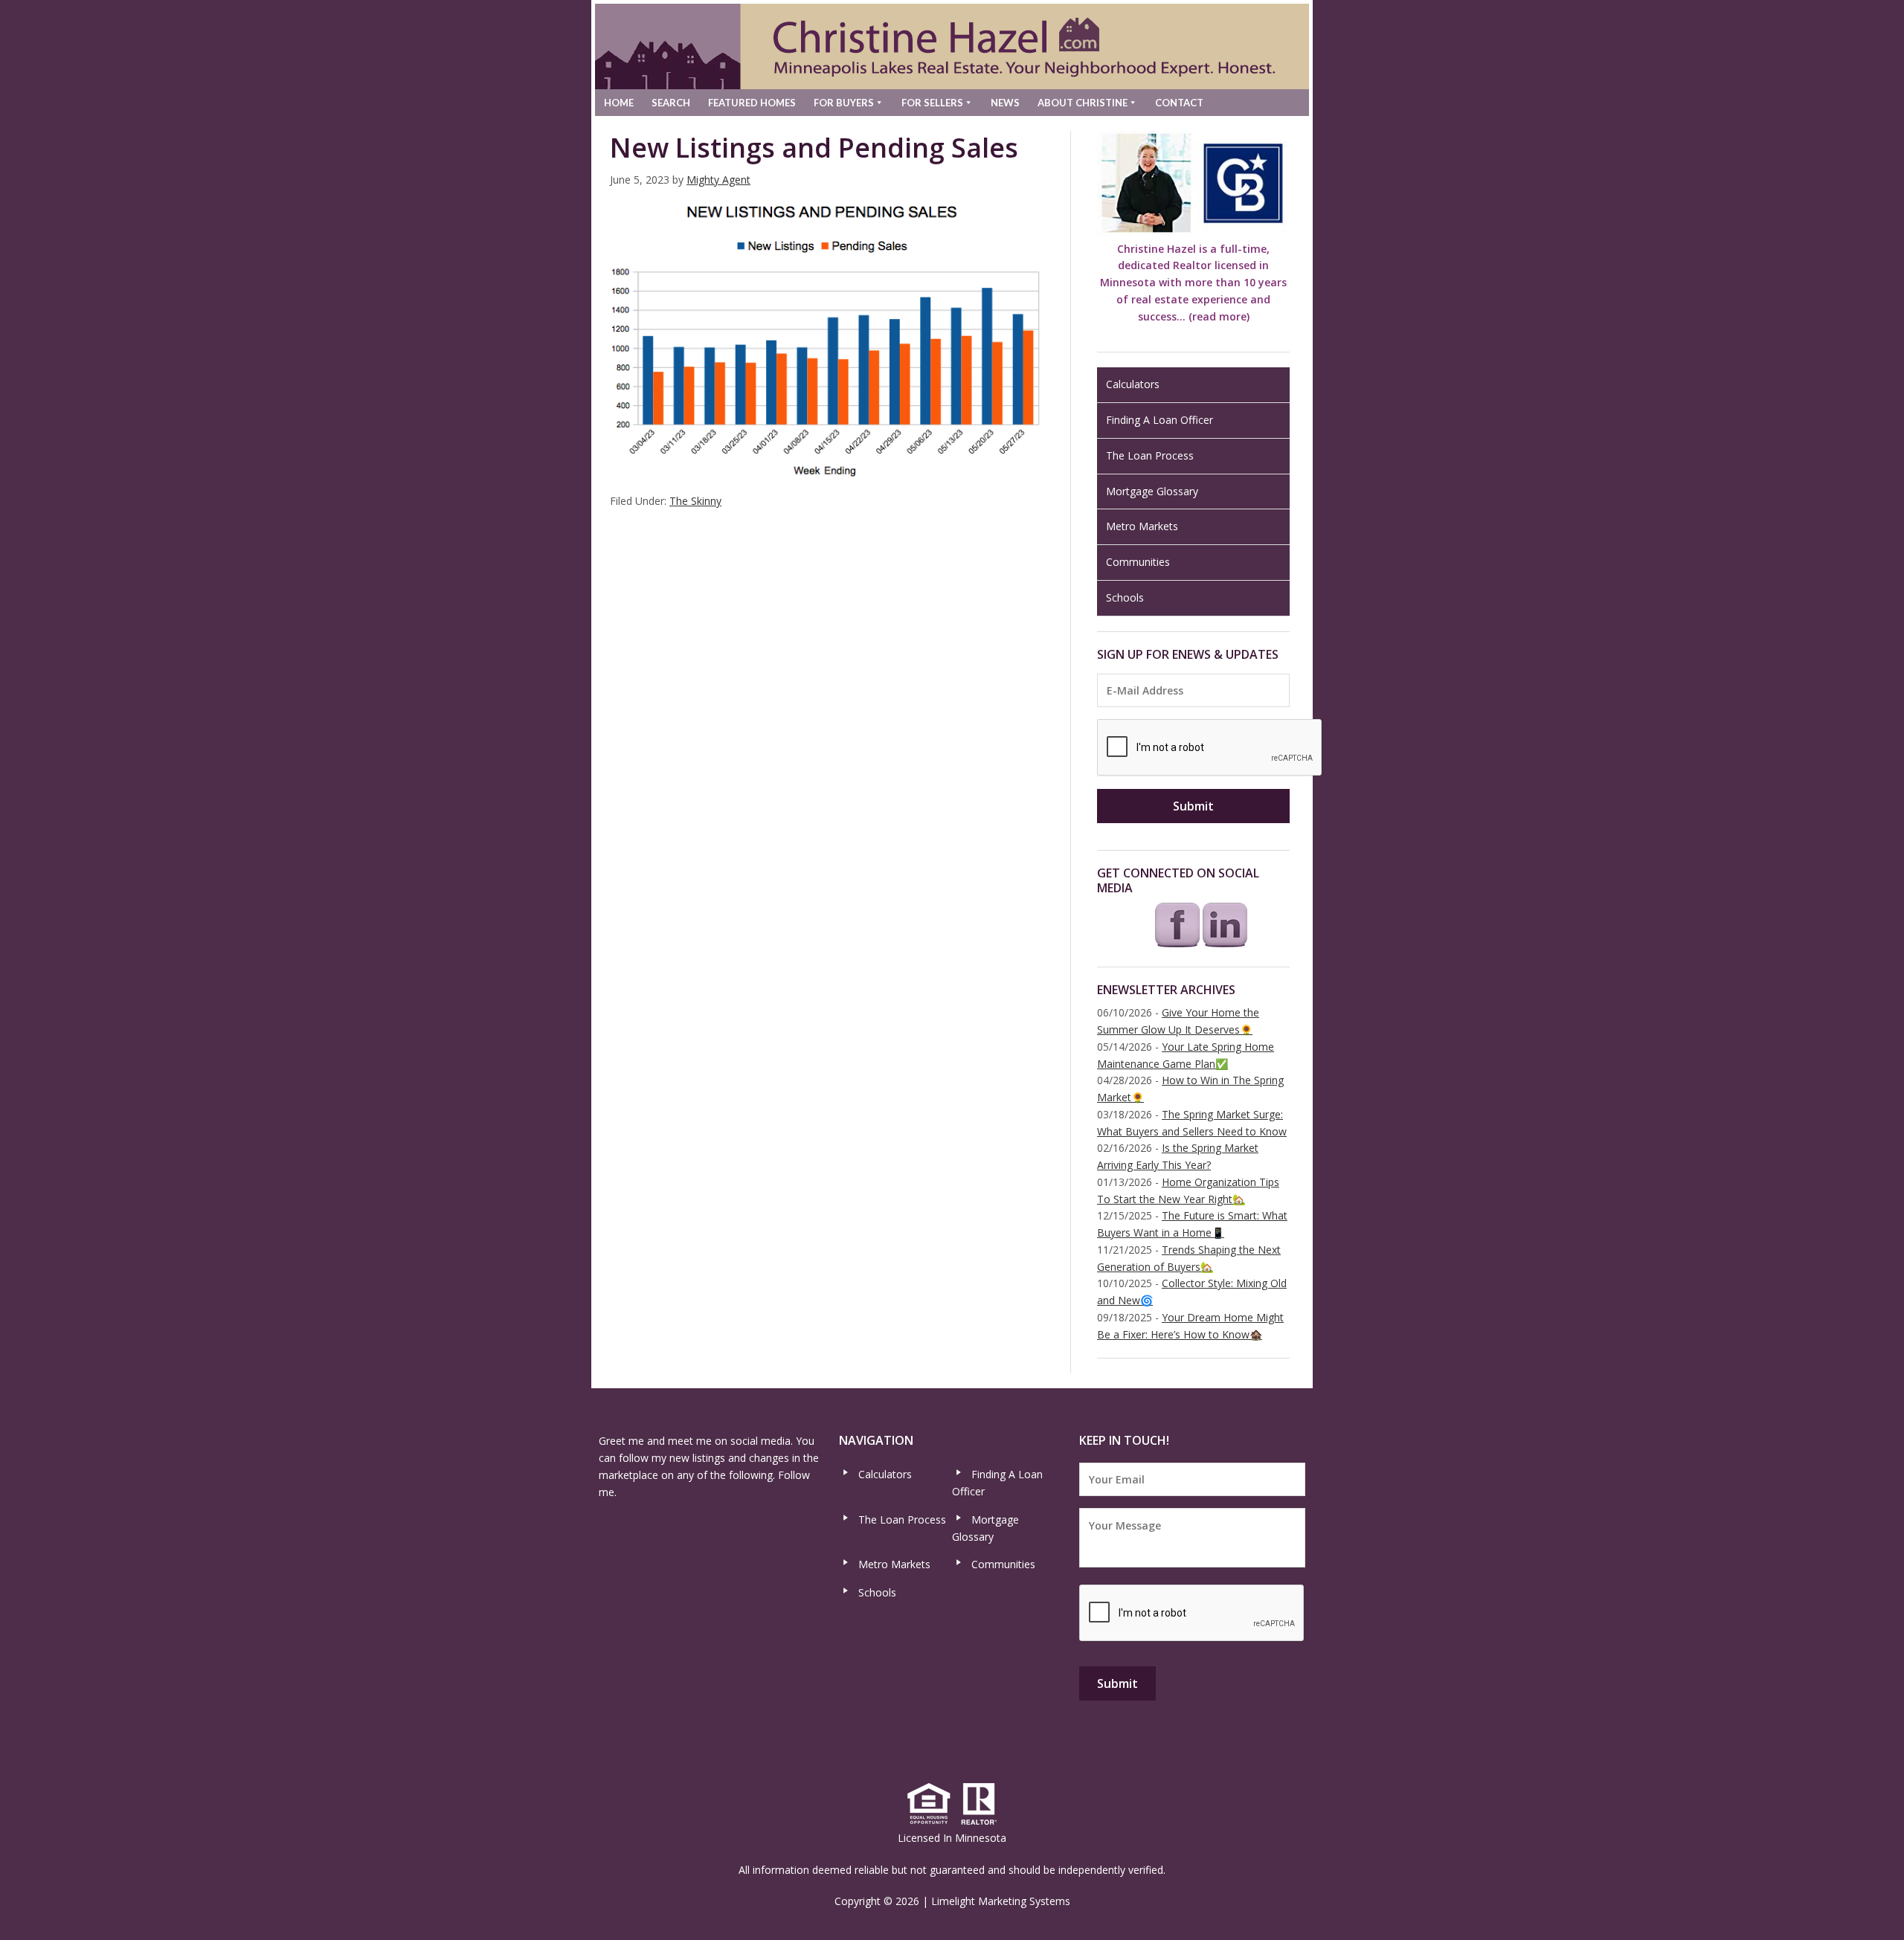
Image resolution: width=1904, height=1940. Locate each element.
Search (671, 103)
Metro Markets (1142, 526)
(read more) (1219, 316)
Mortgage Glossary (1152, 491)
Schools (1125, 597)
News (1005, 103)
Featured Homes (752, 103)
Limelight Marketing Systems (1001, 1901)
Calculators (1133, 384)
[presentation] (1210, 748)
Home (619, 103)
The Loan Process (1150, 455)
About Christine (1083, 103)
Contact (1179, 103)
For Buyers (844, 103)
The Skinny (695, 501)
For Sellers (932, 103)
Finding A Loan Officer (1160, 420)
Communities (1138, 562)
